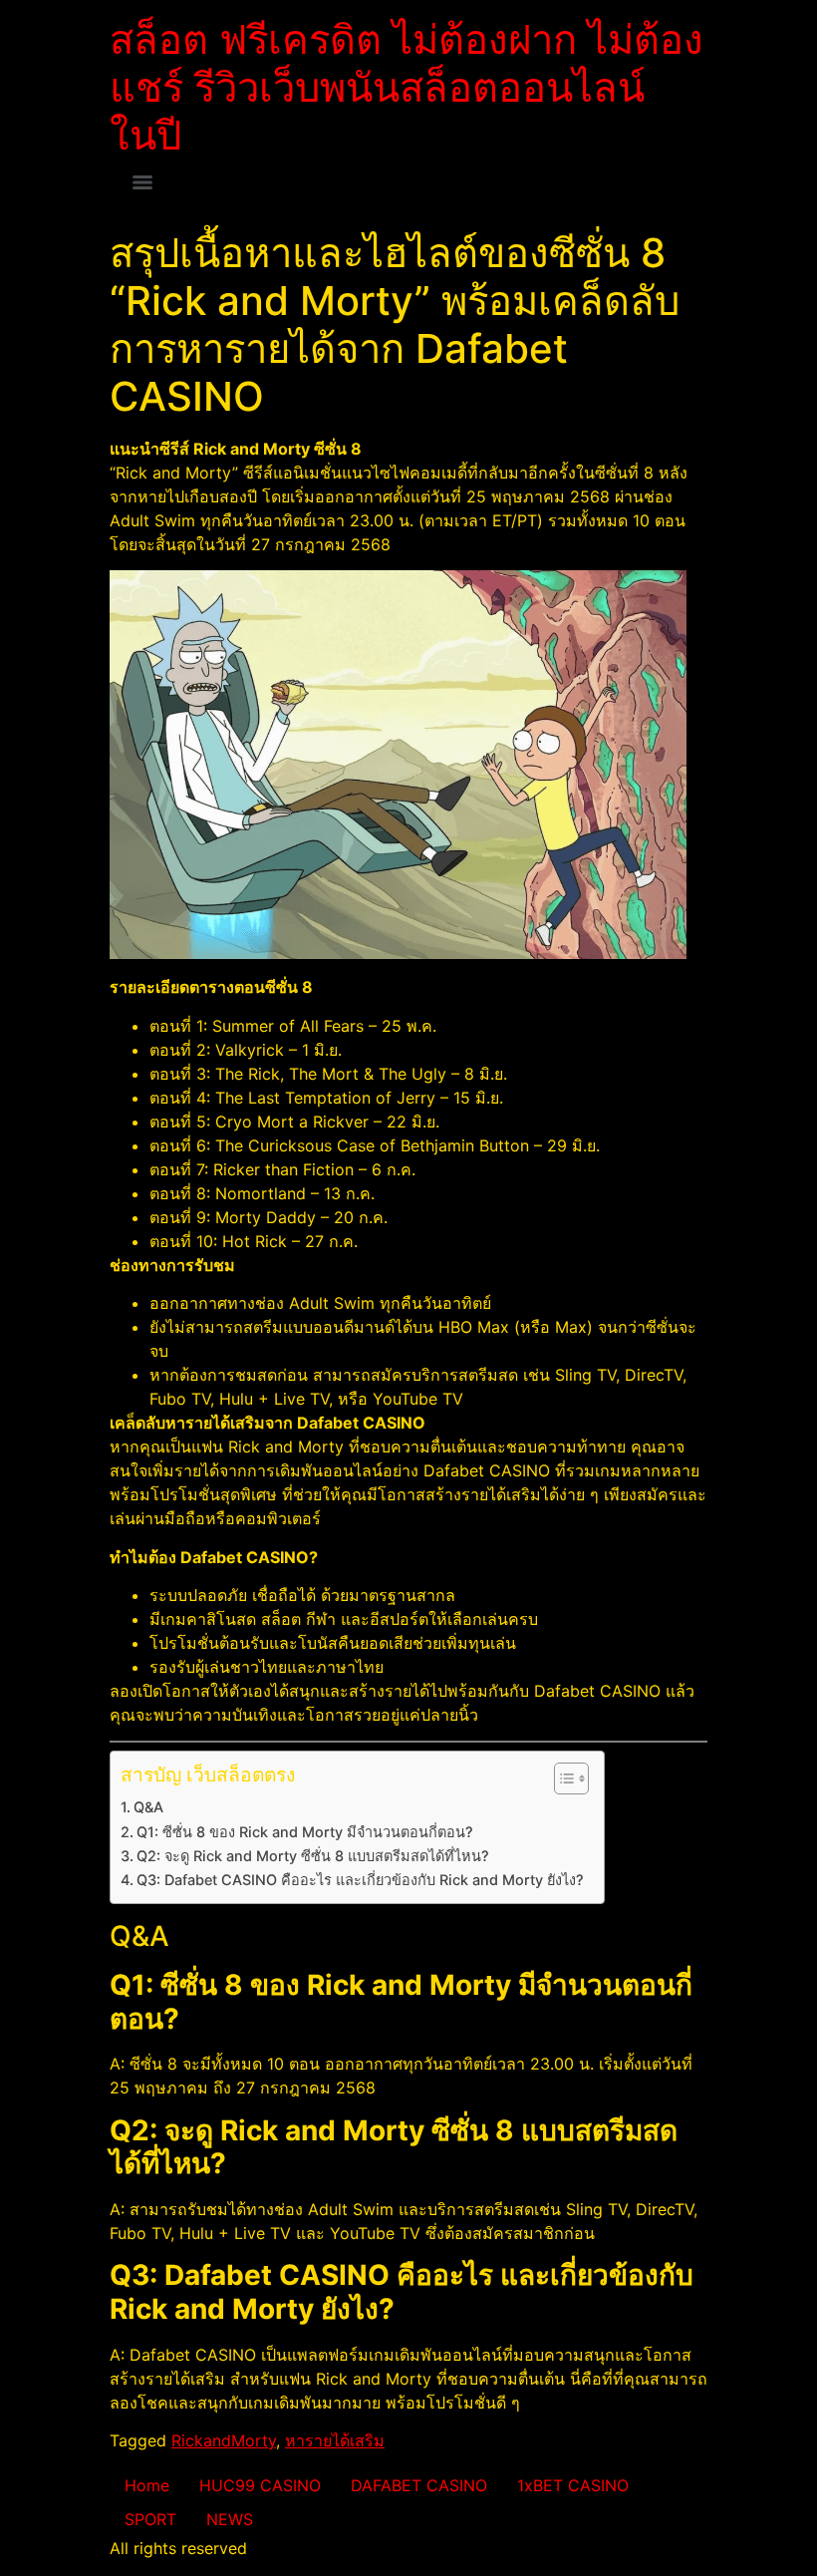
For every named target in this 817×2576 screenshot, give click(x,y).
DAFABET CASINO (419, 2485)
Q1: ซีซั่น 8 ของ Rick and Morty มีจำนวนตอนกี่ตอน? (305, 1832)
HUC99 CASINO (260, 2485)
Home (147, 2485)
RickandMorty (224, 2440)
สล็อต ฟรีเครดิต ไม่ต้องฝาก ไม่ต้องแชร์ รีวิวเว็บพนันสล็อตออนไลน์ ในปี (407, 87)
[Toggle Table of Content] (561, 1778)
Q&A (148, 1807)
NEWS (230, 2519)
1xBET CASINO (573, 2485)
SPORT (150, 2519)
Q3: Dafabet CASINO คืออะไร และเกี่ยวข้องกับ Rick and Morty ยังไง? (360, 1880)
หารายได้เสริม (335, 2440)
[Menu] (142, 182)
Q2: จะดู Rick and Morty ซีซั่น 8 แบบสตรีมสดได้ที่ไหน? (313, 1856)
